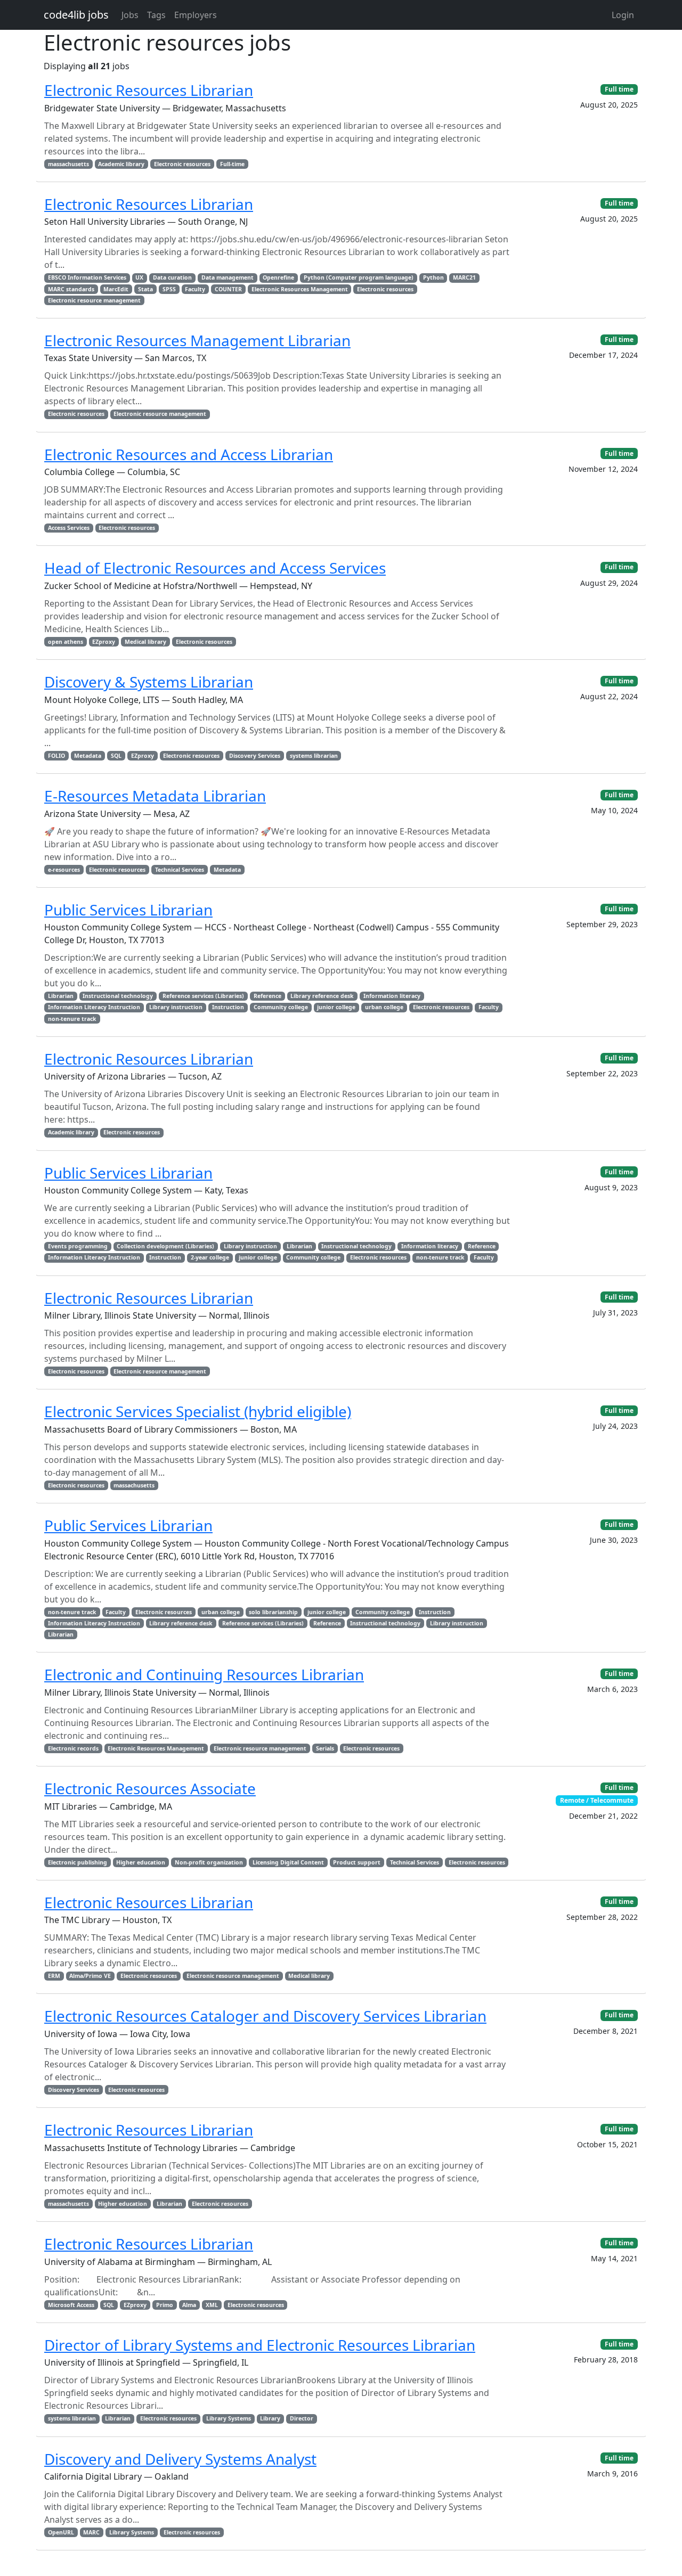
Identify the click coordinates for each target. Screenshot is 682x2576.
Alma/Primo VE (90, 1976)
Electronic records (73, 1748)
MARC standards (71, 289)
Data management (228, 277)
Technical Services (180, 870)
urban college (384, 1007)
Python (433, 277)
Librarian (61, 996)
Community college (281, 1007)
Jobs (130, 15)
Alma (189, 2305)
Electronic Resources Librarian (149, 90)
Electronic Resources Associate (150, 1788)
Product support (357, 1862)
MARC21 (464, 277)
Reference (267, 996)
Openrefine (278, 277)
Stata (145, 289)
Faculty (195, 289)
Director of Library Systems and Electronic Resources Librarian (260, 2345)
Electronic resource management (94, 300)
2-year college (210, 1257)
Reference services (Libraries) (203, 996)
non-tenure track (72, 1019)
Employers (196, 15)
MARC (91, 2532)
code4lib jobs (76, 15)
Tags (156, 15)
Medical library (145, 642)
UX (139, 277)
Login (623, 15)
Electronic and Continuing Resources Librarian (204, 1674)
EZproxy (104, 642)
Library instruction (176, 1007)
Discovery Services (255, 756)
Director (302, 2418)
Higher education (141, 1862)
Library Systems (229, 2418)
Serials (325, 1748)
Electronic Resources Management (300, 289)
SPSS (169, 289)
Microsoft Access (71, 2305)
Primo (165, 2305)
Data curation (172, 277)
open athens (66, 642)
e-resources (64, 870)
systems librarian (314, 756)
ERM (54, 1976)
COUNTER (228, 289)
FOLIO (56, 756)
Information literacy (392, 996)
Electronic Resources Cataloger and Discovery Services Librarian (265, 2016)
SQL (116, 756)
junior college (336, 1007)
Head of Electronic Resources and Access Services (215, 568)
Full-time (232, 164)
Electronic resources (182, 164)
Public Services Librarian (128, 910)
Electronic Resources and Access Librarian (189, 454)
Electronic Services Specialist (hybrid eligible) (198, 1411)
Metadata (88, 756)
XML (212, 2305)
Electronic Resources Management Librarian (197, 340)
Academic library (121, 164)
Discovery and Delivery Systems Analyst (180, 2459)
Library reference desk (322, 996)
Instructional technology (118, 996)
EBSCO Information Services (87, 277)
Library (270, 2418)
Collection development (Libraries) (165, 1246)
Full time (619, 89)
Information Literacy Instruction (94, 1007)
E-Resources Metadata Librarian (155, 796)
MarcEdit (116, 289)
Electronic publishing (78, 1862)
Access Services (69, 528)
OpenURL (61, 2532)
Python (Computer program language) (359, 277)
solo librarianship (273, 1612)
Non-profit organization (209, 1862)
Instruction (228, 1007)
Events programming (78, 1246)
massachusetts (68, 164)
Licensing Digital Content (288, 1862)
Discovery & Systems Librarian (149, 682)
